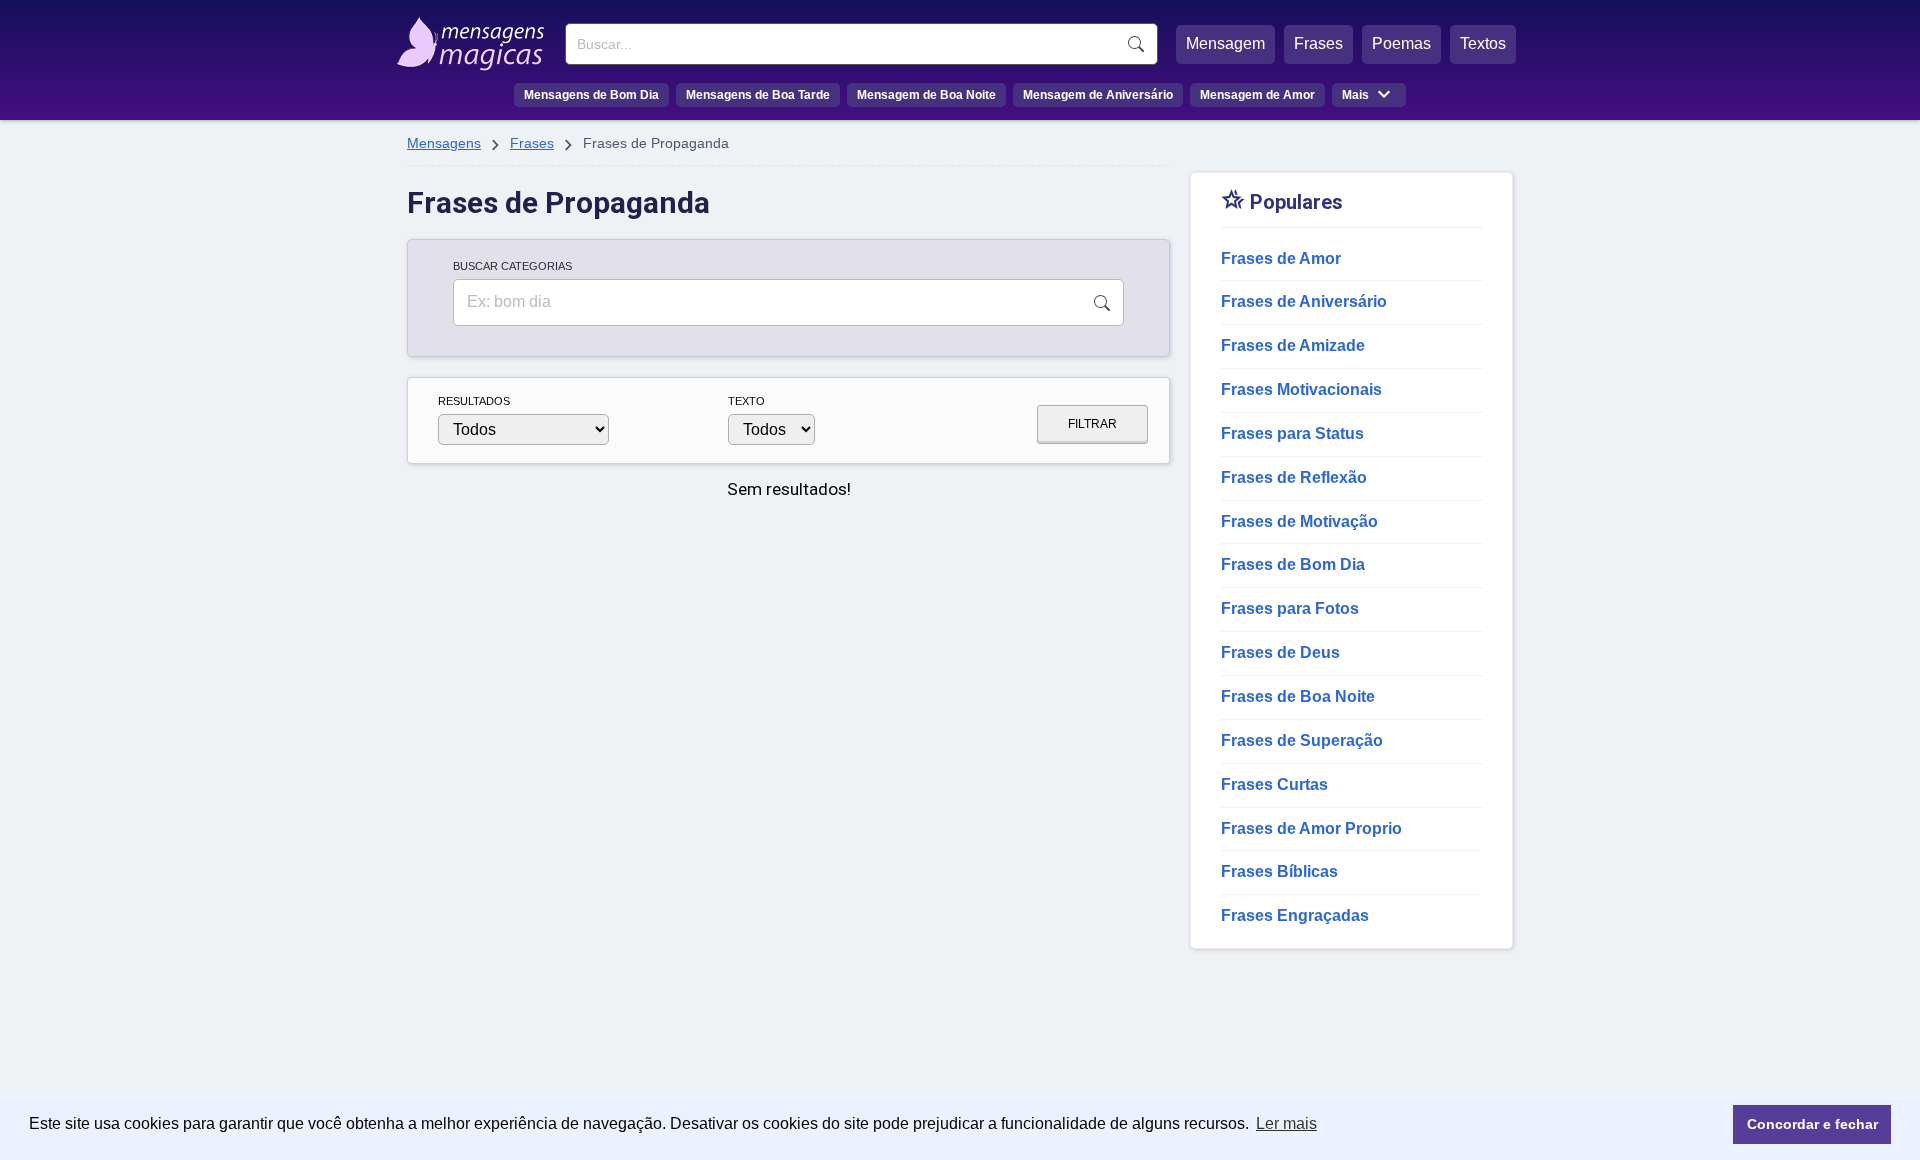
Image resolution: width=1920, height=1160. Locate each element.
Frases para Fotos (1290, 608)
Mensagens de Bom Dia (591, 95)
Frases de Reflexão (1294, 477)
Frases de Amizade (1293, 345)
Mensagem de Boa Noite (926, 95)
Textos (1483, 43)
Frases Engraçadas (1295, 915)
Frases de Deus (1280, 652)
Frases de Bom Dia (1293, 564)
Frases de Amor (1281, 258)
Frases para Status (1292, 433)
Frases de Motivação (1299, 521)
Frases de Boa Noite (1298, 696)
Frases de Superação (1302, 740)
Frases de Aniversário (1304, 301)
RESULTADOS (474, 401)
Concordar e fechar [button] (1812, 1124)
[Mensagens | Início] (475, 37)
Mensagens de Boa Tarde (758, 95)
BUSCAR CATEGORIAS (512, 266)
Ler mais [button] (1286, 1123)
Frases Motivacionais (1301, 389)
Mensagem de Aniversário (1098, 95)
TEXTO (746, 401)
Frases (1318, 43)
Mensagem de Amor (1257, 95)
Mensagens (444, 143)
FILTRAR (1092, 424)
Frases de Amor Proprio (1311, 828)
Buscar (1136, 44)
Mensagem (1225, 43)
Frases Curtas (1274, 784)
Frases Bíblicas (1279, 871)
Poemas (1401, 43)
